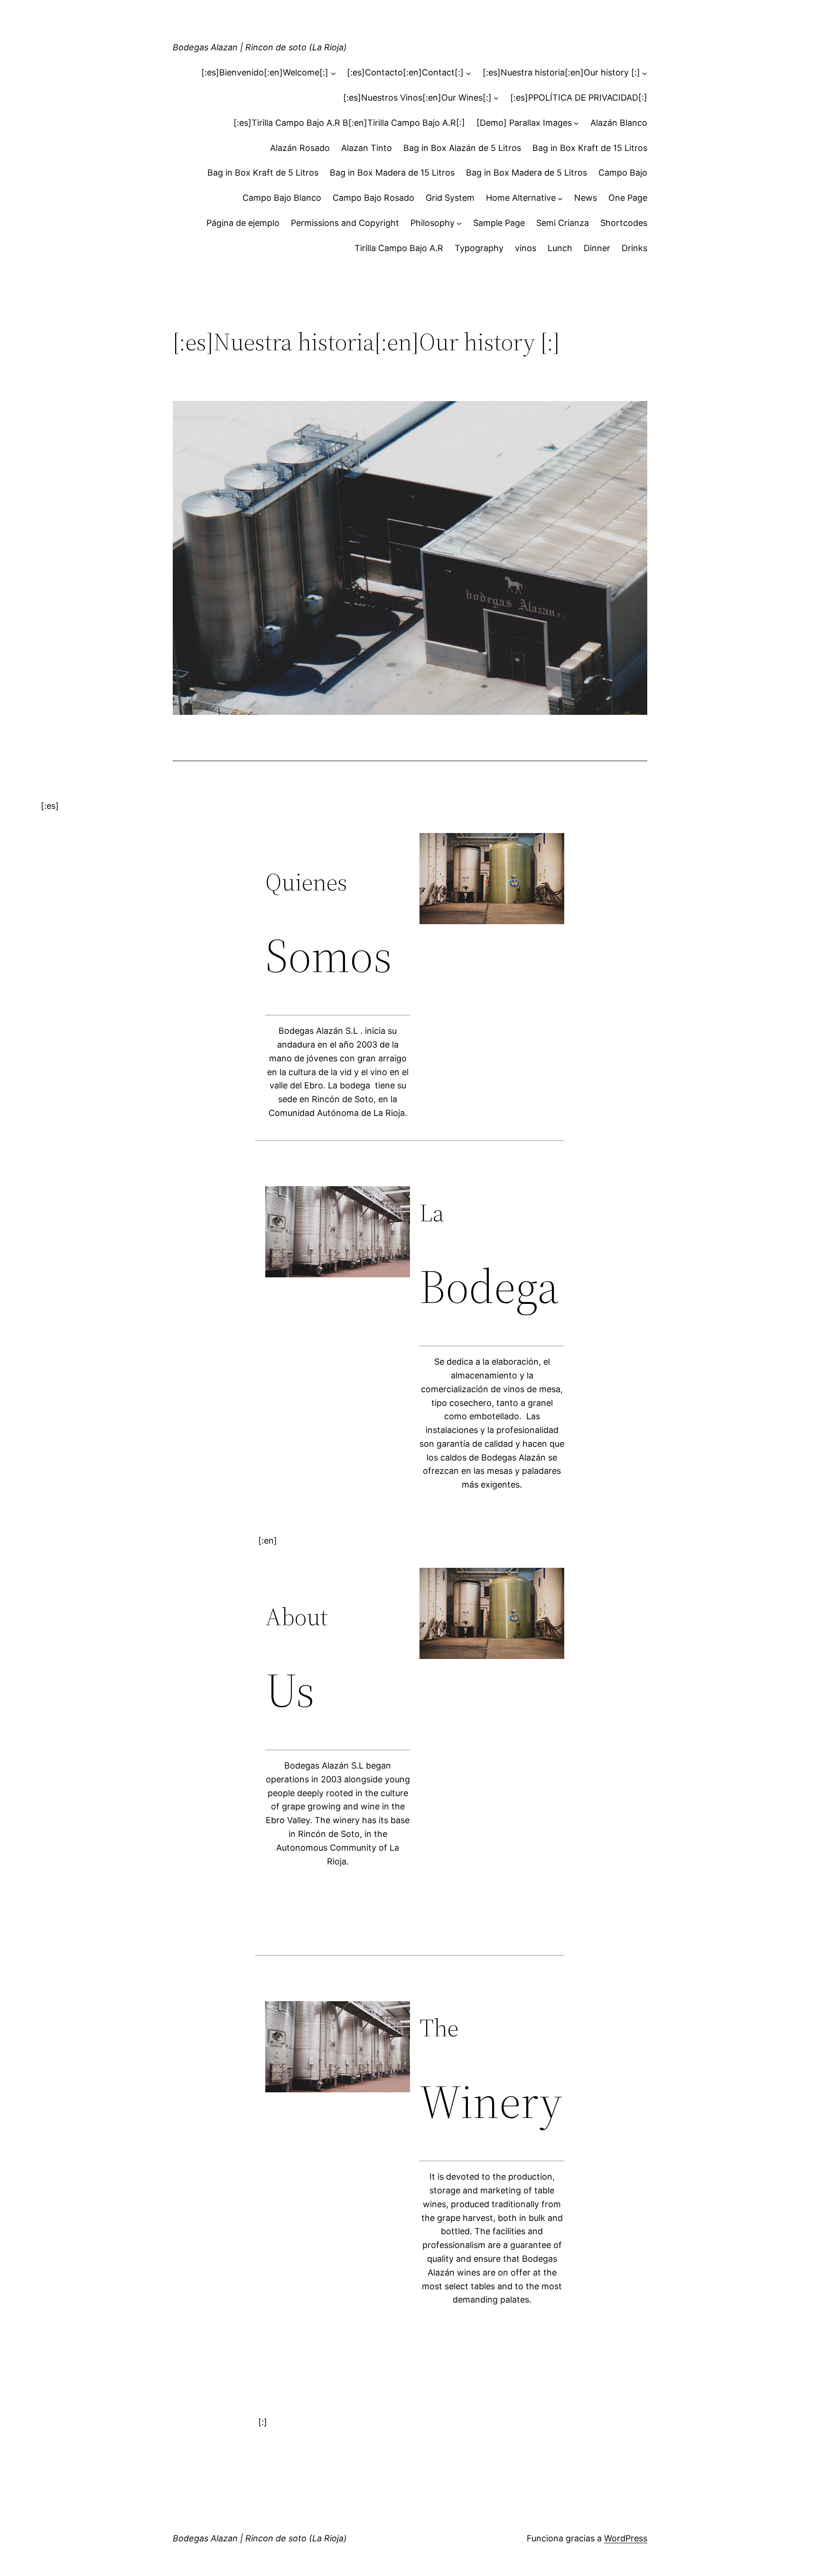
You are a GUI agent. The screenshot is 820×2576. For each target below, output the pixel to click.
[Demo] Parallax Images (524, 123)
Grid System (450, 198)
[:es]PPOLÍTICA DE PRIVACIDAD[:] (579, 98)
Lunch (560, 248)
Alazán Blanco (619, 123)
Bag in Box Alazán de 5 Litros (462, 148)
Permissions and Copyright (345, 223)
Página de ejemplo (243, 223)
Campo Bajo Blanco (282, 198)
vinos (526, 248)
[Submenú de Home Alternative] (560, 198)
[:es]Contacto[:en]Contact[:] (405, 72)
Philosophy (433, 223)
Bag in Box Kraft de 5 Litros (263, 173)
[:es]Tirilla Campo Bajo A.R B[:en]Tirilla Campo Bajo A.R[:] (349, 123)
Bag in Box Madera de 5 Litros (526, 173)
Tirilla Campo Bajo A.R (399, 248)
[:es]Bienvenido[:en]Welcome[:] (265, 72)
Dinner (597, 248)
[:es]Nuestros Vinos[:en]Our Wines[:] (417, 98)
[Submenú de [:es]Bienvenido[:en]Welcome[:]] (333, 73)
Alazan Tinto (367, 148)
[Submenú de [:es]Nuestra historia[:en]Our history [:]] (645, 73)
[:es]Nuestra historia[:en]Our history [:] (561, 72)
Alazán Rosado (300, 148)
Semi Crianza (563, 223)
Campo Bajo (623, 173)
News (586, 198)
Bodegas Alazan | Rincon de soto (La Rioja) (260, 47)
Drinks (634, 248)
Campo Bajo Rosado (373, 198)
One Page (628, 198)
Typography (479, 248)
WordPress (626, 2538)
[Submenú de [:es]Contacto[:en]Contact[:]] (469, 73)
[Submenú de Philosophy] (459, 223)
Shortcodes (624, 223)
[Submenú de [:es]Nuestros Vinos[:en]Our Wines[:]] (496, 98)
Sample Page (499, 223)
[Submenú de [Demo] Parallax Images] (576, 123)
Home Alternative (521, 198)
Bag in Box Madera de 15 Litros (392, 173)
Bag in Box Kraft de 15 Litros (590, 148)
